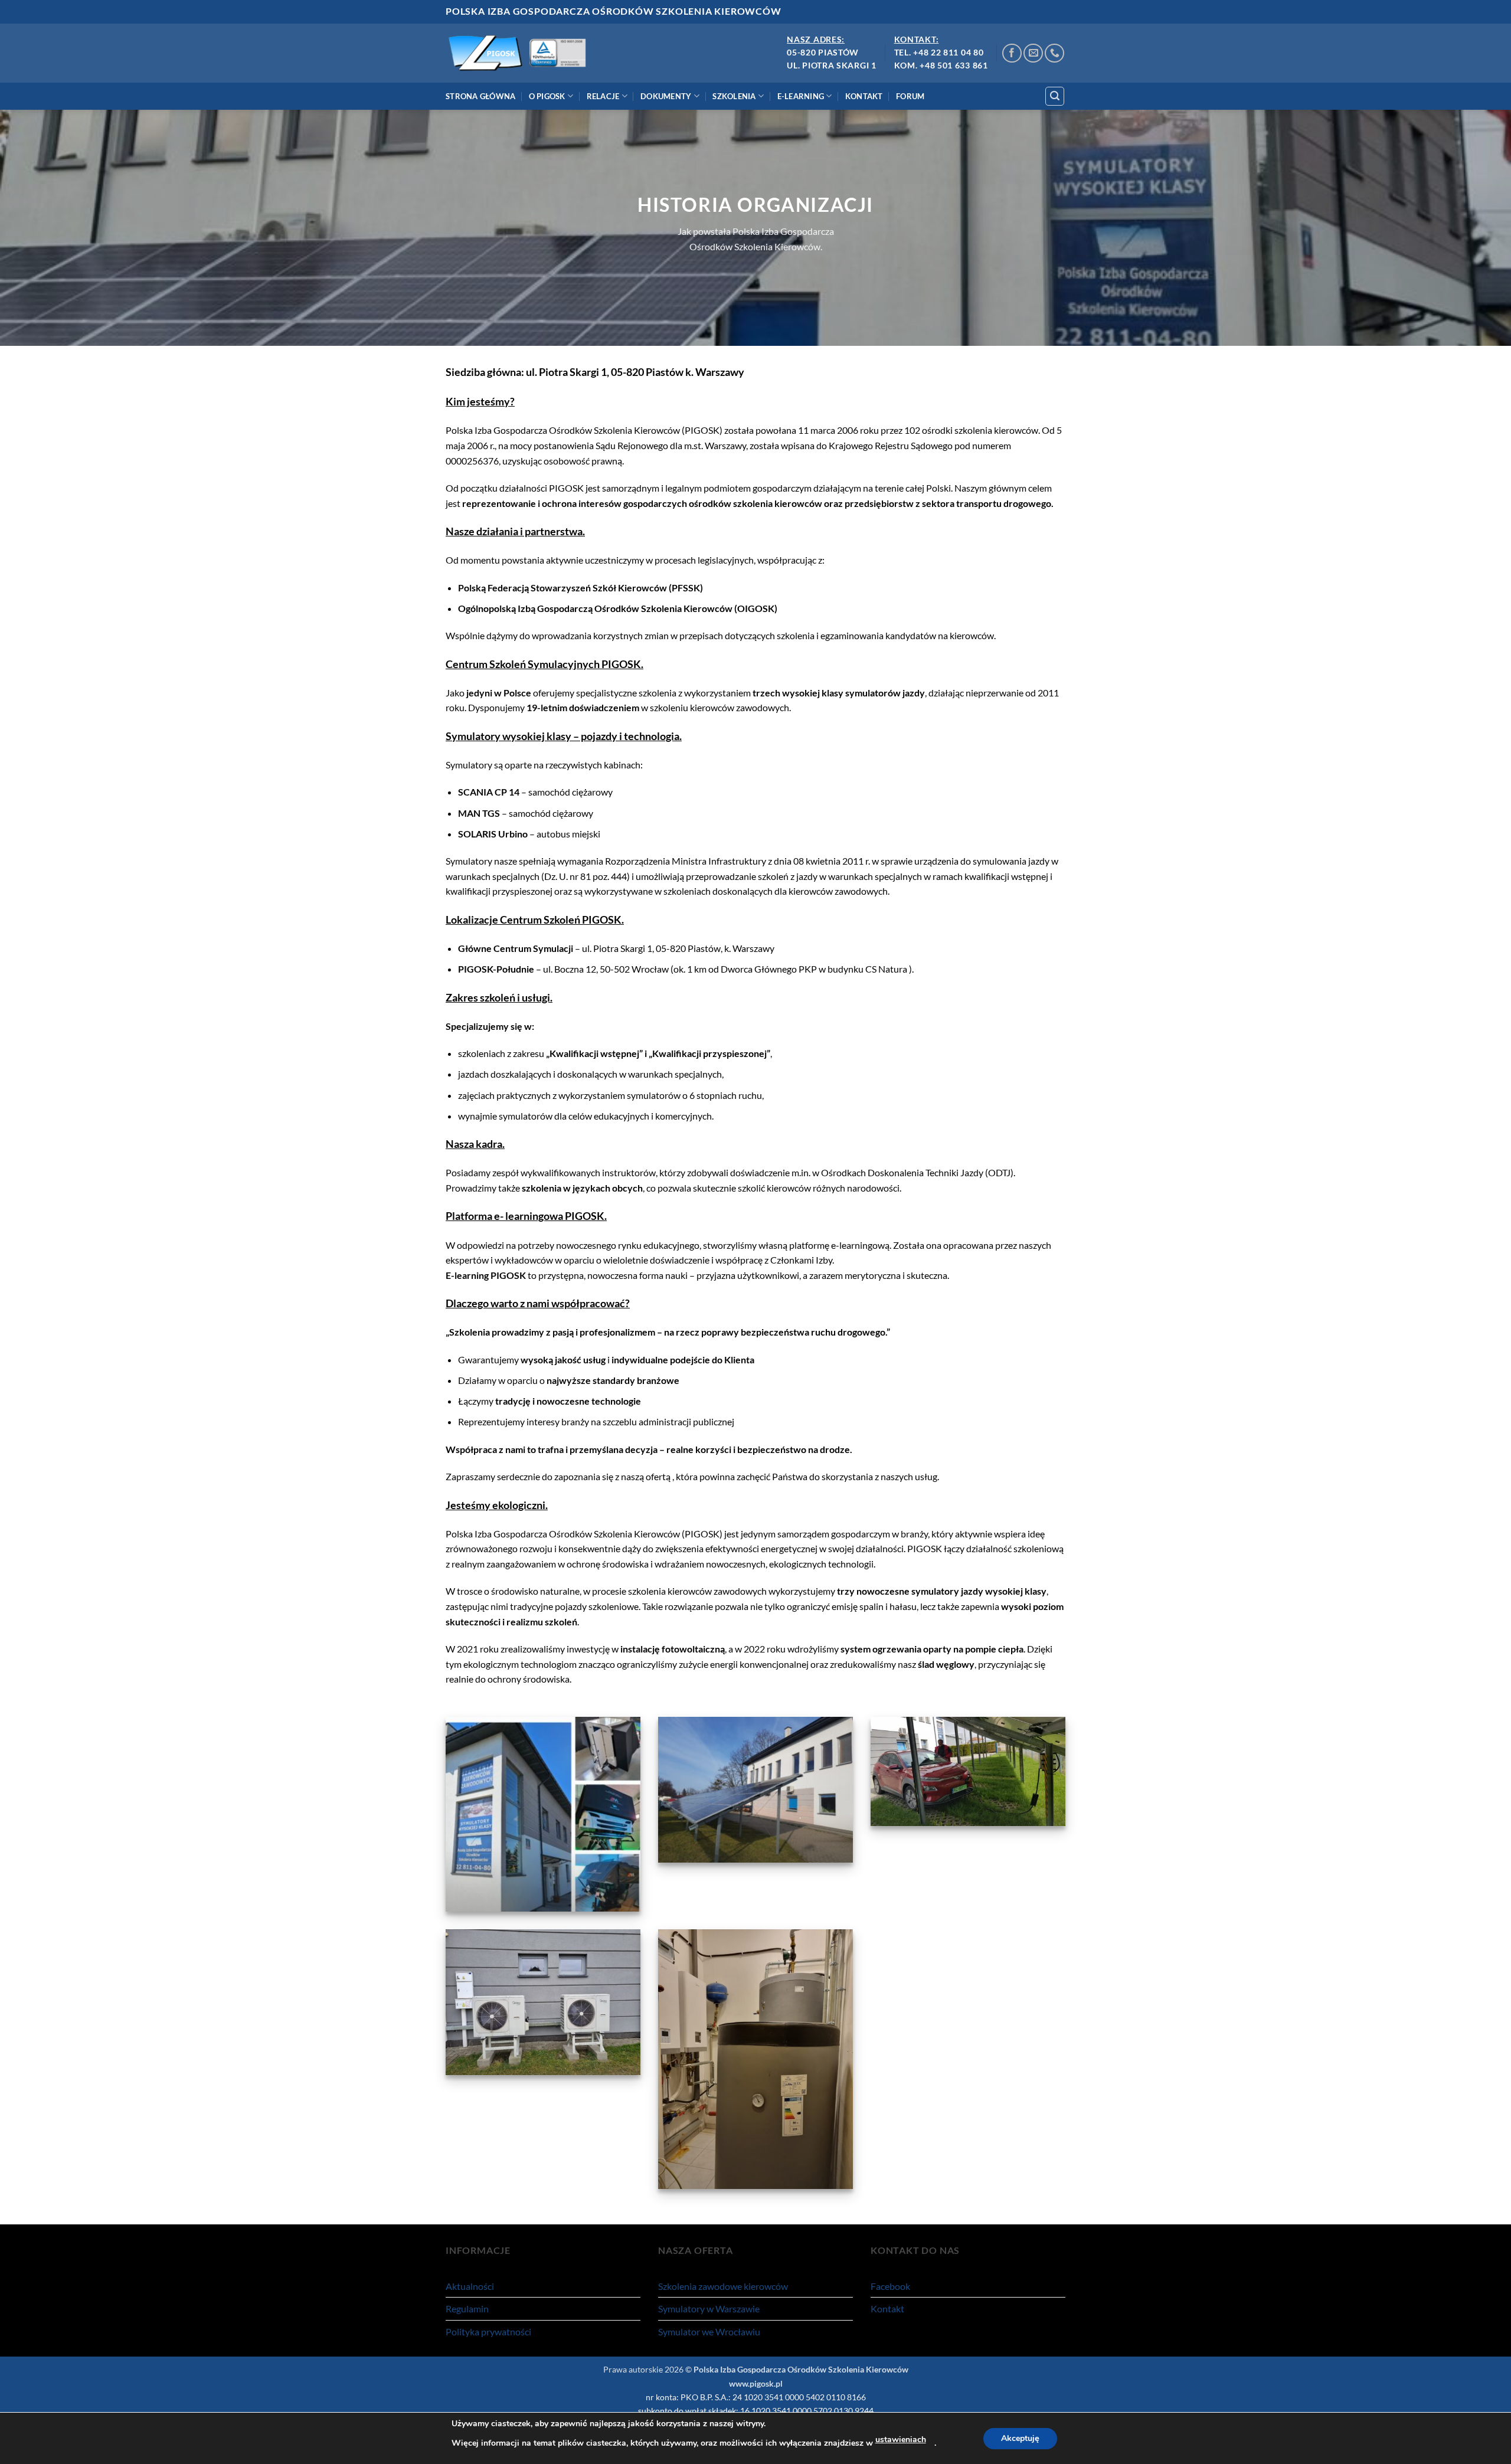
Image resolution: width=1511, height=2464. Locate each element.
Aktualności (470, 2286)
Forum (910, 96)
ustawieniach (901, 2440)
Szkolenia (734, 96)
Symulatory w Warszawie (709, 2308)
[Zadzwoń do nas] (1054, 53)
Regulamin (467, 2308)
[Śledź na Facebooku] (1012, 53)
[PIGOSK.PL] (521, 53)
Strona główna (480, 96)
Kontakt (864, 96)
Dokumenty (666, 96)
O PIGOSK (547, 96)
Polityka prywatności (488, 2332)
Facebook (890, 2286)
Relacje (603, 96)
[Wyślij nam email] (1033, 53)
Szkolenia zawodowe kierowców (723, 2286)
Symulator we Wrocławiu (709, 2332)
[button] (1055, 96)
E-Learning (801, 96)
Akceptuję (1020, 2438)
